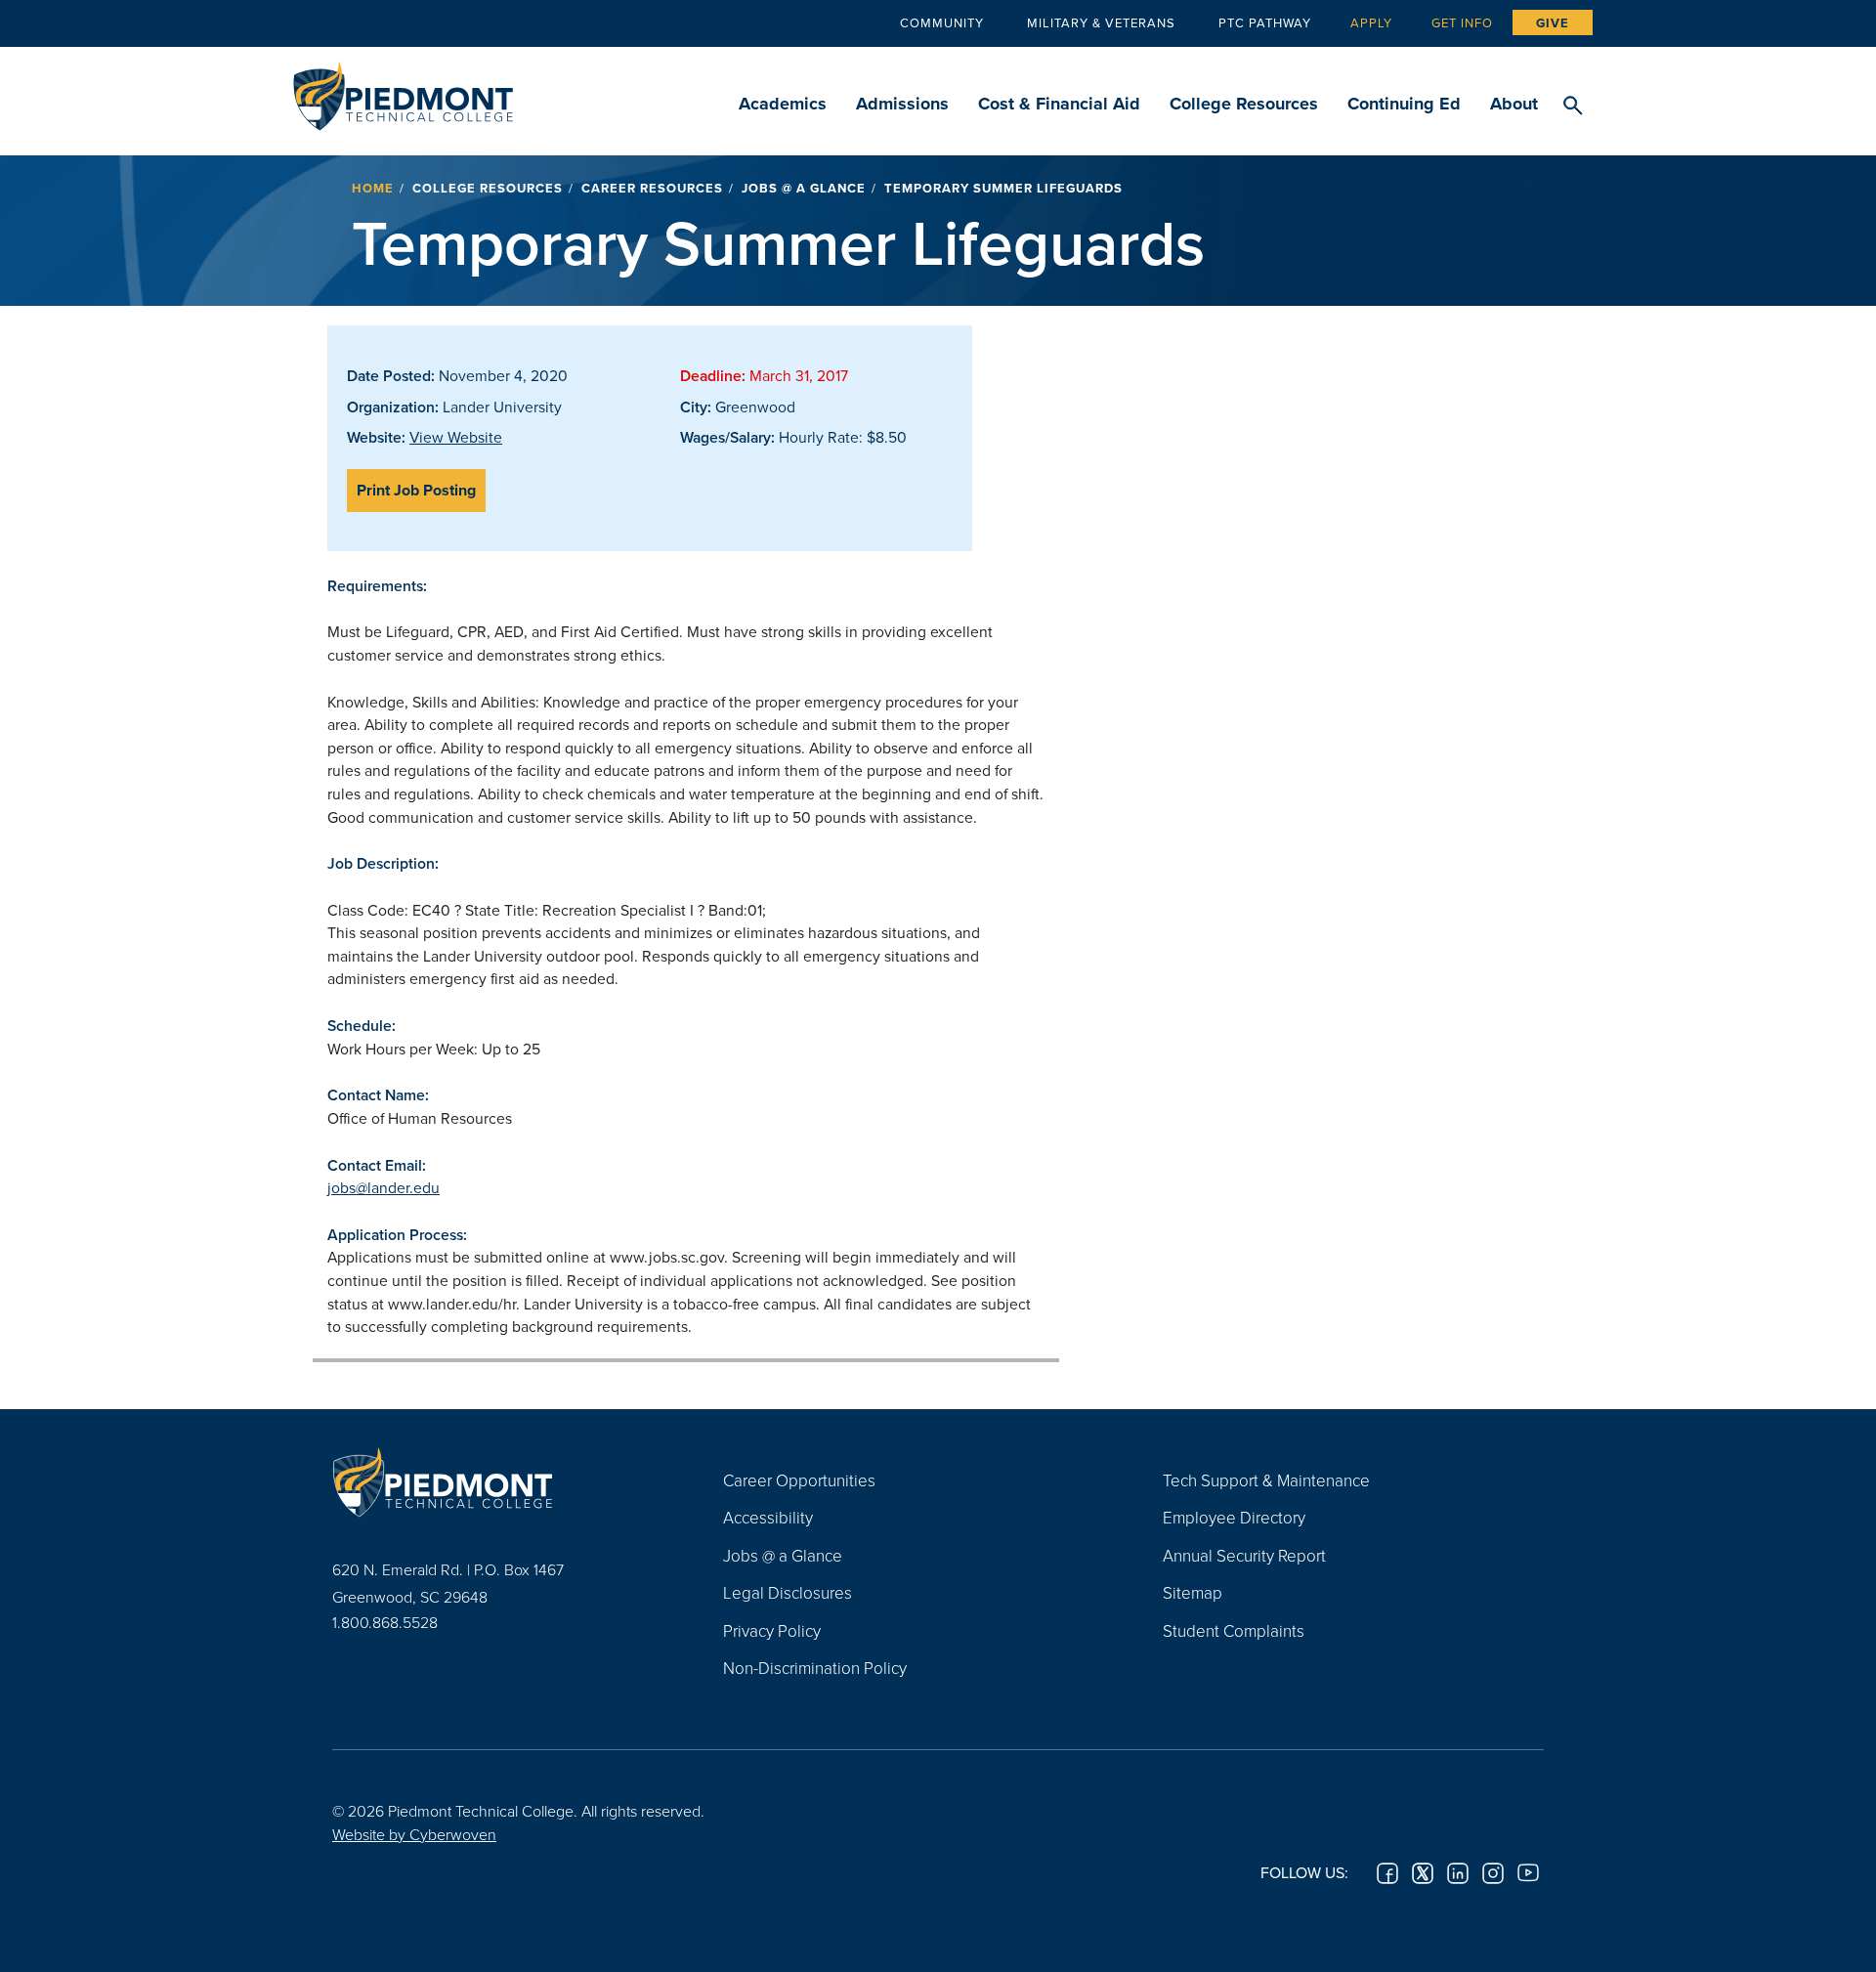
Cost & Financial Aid (1059, 104)
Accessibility (768, 1517)
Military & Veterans (1101, 22)
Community (942, 22)
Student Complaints (1234, 1630)
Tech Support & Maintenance (1266, 1480)
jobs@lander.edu (384, 1187)
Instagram (1493, 1873)
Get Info (1462, 22)
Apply (1371, 22)
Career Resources (652, 188)
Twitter (1423, 1873)
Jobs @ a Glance (804, 188)
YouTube (1528, 1873)
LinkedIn (1458, 1873)
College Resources (1244, 104)
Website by (414, 1834)
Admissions (902, 104)
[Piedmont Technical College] (498, 1482)
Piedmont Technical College (403, 90)
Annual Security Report (1244, 1555)
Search (1573, 107)
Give (1553, 23)
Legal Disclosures (788, 1592)
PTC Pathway (1265, 22)
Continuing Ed (1404, 104)
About (1514, 104)
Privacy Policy (772, 1630)
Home (373, 188)
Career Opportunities (799, 1480)
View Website (456, 437)
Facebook (1387, 1873)
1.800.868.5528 (385, 1622)
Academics (783, 104)
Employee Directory (1234, 1517)
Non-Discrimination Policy (815, 1668)
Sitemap (1193, 1592)
